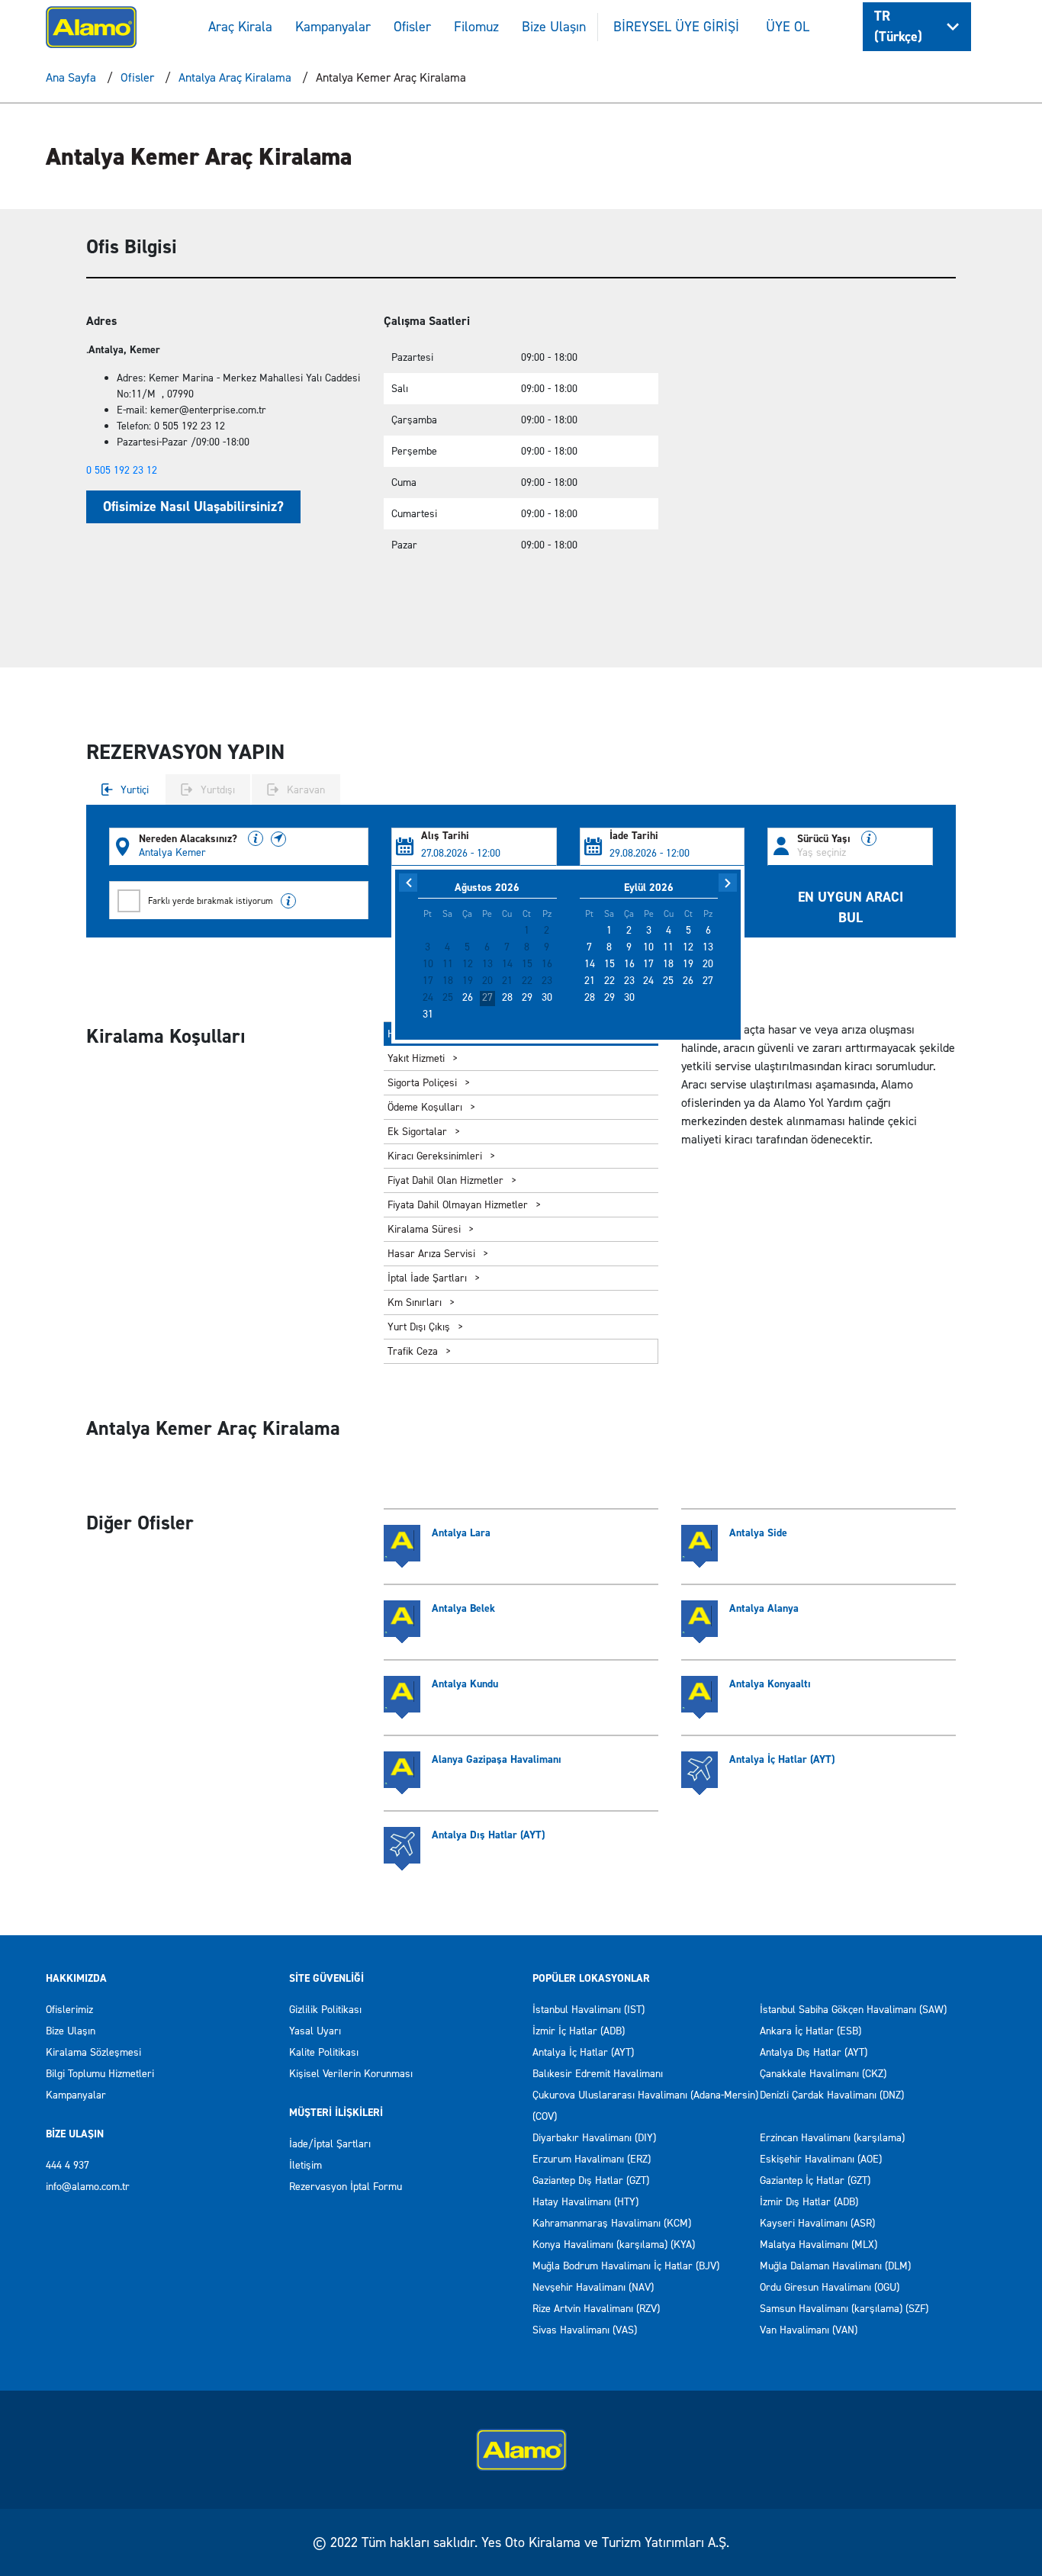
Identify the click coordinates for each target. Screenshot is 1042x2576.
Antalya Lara (461, 1533)
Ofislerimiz (69, 2010)
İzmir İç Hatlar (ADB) (579, 2031)
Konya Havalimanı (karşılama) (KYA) (614, 2245)
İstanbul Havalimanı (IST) (589, 2010)
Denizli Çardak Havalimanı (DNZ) (832, 2095)
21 (590, 981)
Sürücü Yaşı (825, 839)
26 (468, 998)
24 (648, 981)
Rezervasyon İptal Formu (346, 2187)
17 (648, 964)
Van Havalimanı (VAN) (809, 2330)
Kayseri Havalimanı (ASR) (817, 2223)
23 (629, 981)
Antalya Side (758, 1533)
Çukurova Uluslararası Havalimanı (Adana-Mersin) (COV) (645, 2106)
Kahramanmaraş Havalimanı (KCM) (612, 2223)
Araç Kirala (240, 27)
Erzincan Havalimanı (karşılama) (832, 2138)
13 (708, 947)
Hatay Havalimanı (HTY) (585, 2202)
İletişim (306, 2165)
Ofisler (412, 27)
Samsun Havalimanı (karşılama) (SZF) (844, 2309)
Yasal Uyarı (315, 2031)
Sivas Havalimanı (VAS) (585, 2330)
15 (609, 964)
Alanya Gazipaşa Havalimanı (497, 1759)
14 (590, 964)
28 (507, 998)
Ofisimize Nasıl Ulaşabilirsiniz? (193, 507)
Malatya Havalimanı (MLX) (818, 2245)
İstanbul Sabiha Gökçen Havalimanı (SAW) (853, 2010)
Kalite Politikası (324, 2052)
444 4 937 (68, 2165)
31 (428, 1015)
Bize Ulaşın (554, 27)
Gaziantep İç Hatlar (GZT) (815, 2180)
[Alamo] (91, 26)
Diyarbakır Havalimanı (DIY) (594, 2138)
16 (629, 964)
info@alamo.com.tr (88, 2187)
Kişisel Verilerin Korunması (351, 2074)
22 (609, 981)
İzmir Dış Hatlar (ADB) (809, 2202)
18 (668, 964)
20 (708, 964)
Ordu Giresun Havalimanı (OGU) (830, 2287)
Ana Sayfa (71, 77)
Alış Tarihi (445, 836)
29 (527, 998)
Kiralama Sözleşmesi (93, 2052)
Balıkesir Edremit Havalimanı (598, 2074)
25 (668, 981)
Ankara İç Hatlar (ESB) (810, 2031)
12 (688, 947)
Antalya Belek (463, 1608)
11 (668, 947)
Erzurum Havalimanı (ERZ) (592, 2159)
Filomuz (476, 27)
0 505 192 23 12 (122, 470)
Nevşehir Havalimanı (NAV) (593, 2287)
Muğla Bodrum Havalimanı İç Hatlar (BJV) (626, 2266)
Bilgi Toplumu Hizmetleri (100, 2074)
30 (547, 998)
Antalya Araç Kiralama (235, 77)
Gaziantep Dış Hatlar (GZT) (591, 2180)
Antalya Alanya (764, 1608)
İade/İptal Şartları (330, 2144)
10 (648, 947)
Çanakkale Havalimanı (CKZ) (823, 2074)
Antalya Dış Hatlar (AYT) (488, 1835)
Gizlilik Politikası (325, 2010)
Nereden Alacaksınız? (190, 839)
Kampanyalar (333, 27)
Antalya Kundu (465, 1684)
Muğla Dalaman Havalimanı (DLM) (835, 2266)
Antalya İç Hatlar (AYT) (782, 1759)
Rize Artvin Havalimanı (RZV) (596, 2309)
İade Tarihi (634, 836)
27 (487, 998)
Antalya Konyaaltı (770, 1684)
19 (688, 964)
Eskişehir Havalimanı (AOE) (821, 2159)
